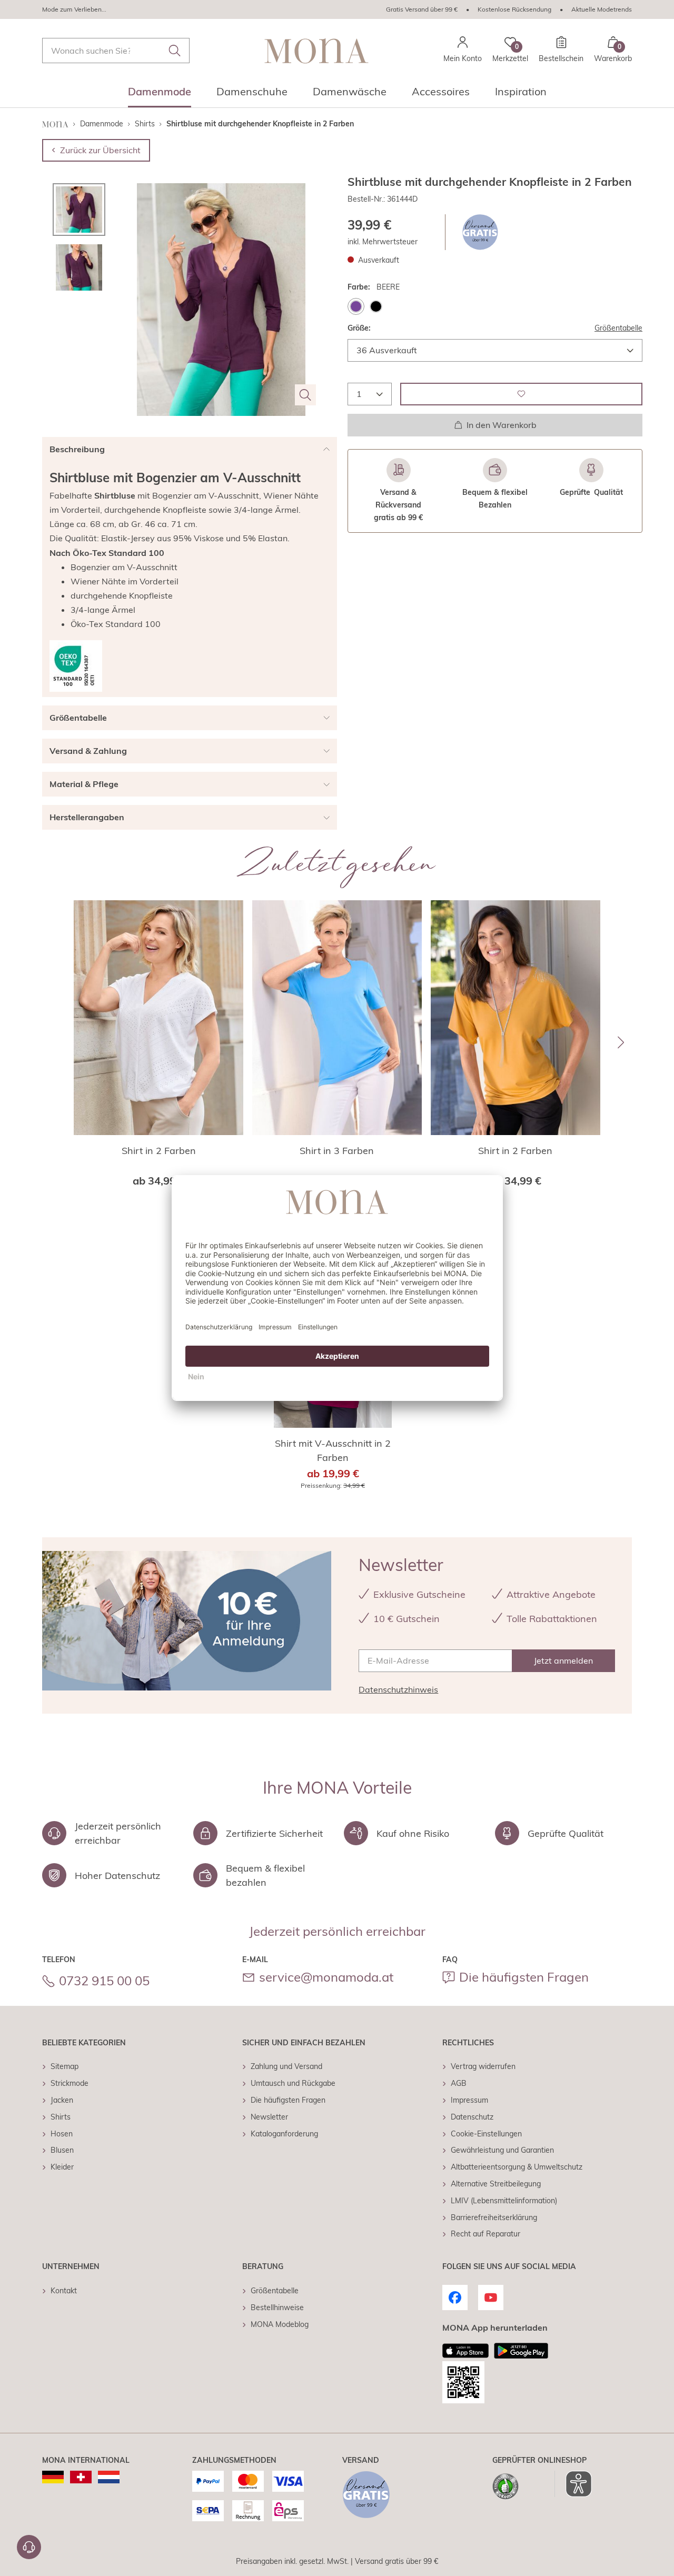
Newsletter (269, 2117)
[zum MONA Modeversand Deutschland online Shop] (53, 2477)
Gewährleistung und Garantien (502, 2150)
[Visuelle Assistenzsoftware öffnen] (573, 2484)
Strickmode (70, 2083)
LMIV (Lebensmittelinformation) (504, 2201)
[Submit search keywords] (175, 51)
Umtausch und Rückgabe (293, 2083)
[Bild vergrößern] (305, 395)
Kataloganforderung (284, 2134)
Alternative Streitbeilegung (496, 2184)
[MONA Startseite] (316, 51)
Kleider (62, 2167)
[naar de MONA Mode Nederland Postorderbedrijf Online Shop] (109, 2477)
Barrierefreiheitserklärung (494, 2217)
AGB (459, 2083)
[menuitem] (160, 95)
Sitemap (65, 2066)
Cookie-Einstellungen (486, 2134)
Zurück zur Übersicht (100, 150)
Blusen (62, 2150)
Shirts (61, 2117)
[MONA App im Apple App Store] (465, 2351)
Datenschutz (472, 2117)
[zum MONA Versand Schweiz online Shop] (81, 2477)
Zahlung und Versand (286, 2066)
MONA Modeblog (280, 2324)
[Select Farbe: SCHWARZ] (376, 306)
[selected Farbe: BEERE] (356, 306)
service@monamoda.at (326, 1977)
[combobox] (116, 51)
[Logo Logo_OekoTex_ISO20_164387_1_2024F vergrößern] (76, 666)
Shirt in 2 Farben (159, 1151)
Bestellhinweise (277, 2308)
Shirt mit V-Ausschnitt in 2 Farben (333, 1450)
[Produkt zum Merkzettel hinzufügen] (521, 394)
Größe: (359, 328)
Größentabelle (618, 328)
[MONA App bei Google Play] (521, 2351)
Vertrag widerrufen (483, 2066)
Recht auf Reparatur (485, 2234)
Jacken (62, 2100)
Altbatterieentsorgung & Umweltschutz (517, 2167)
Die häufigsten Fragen (524, 1977)
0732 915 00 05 (104, 1981)
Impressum (469, 2100)
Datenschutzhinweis (398, 1689)
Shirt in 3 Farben (337, 1151)
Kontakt (64, 2291)
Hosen (62, 2134)
